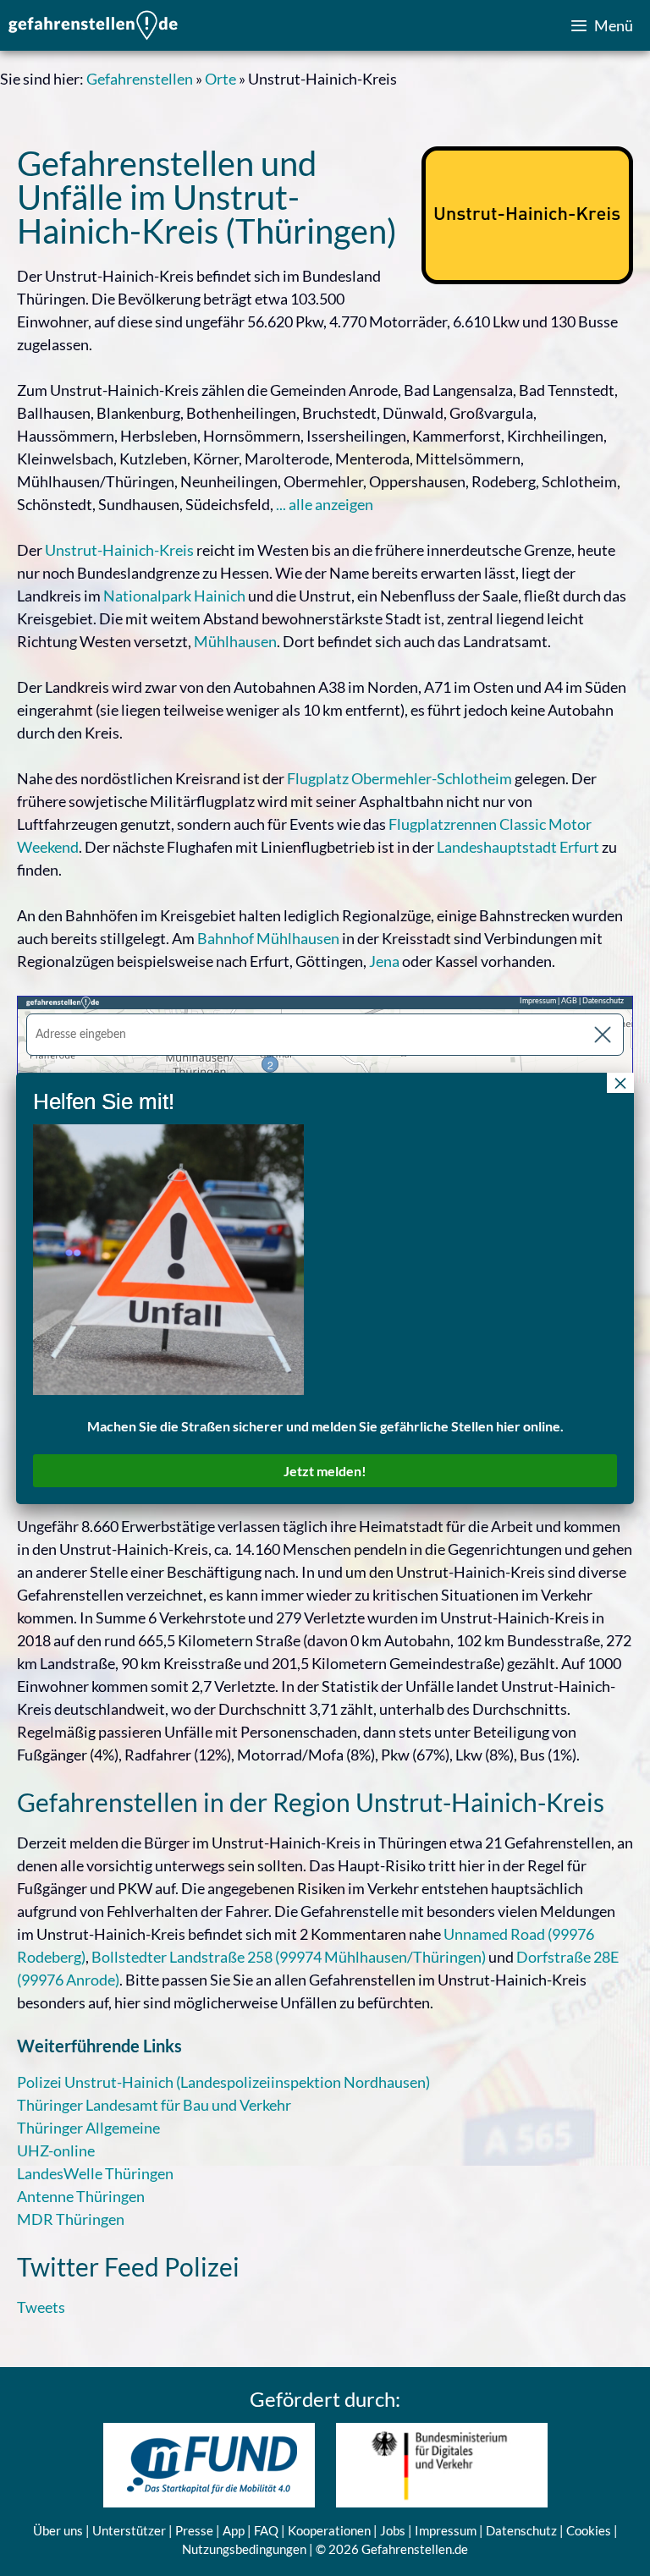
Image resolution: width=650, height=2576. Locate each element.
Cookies (589, 2530)
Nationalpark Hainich (174, 596)
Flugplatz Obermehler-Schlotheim (399, 778)
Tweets (41, 2307)
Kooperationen (329, 2530)
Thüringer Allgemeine (88, 2128)
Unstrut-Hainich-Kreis (119, 550)
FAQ (266, 2530)
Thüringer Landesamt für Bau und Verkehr (154, 2105)
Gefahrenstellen (140, 79)
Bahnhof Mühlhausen (268, 938)
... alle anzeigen (325, 504)
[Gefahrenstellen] (93, 25)
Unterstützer (129, 2530)
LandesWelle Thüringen (95, 2173)
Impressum (446, 2530)
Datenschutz (521, 2530)
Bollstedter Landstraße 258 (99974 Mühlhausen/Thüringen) (289, 1957)
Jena (384, 961)
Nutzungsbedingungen (244, 2549)
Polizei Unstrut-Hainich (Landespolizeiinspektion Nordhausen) (223, 2082)
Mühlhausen (235, 641)
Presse (194, 2530)
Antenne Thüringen (81, 2196)
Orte (220, 79)
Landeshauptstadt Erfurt (518, 847)
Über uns (58, 2530)
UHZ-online (56, 2150)
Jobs (393, 2530)
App (234, 2530)
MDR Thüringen (71, 2219)
